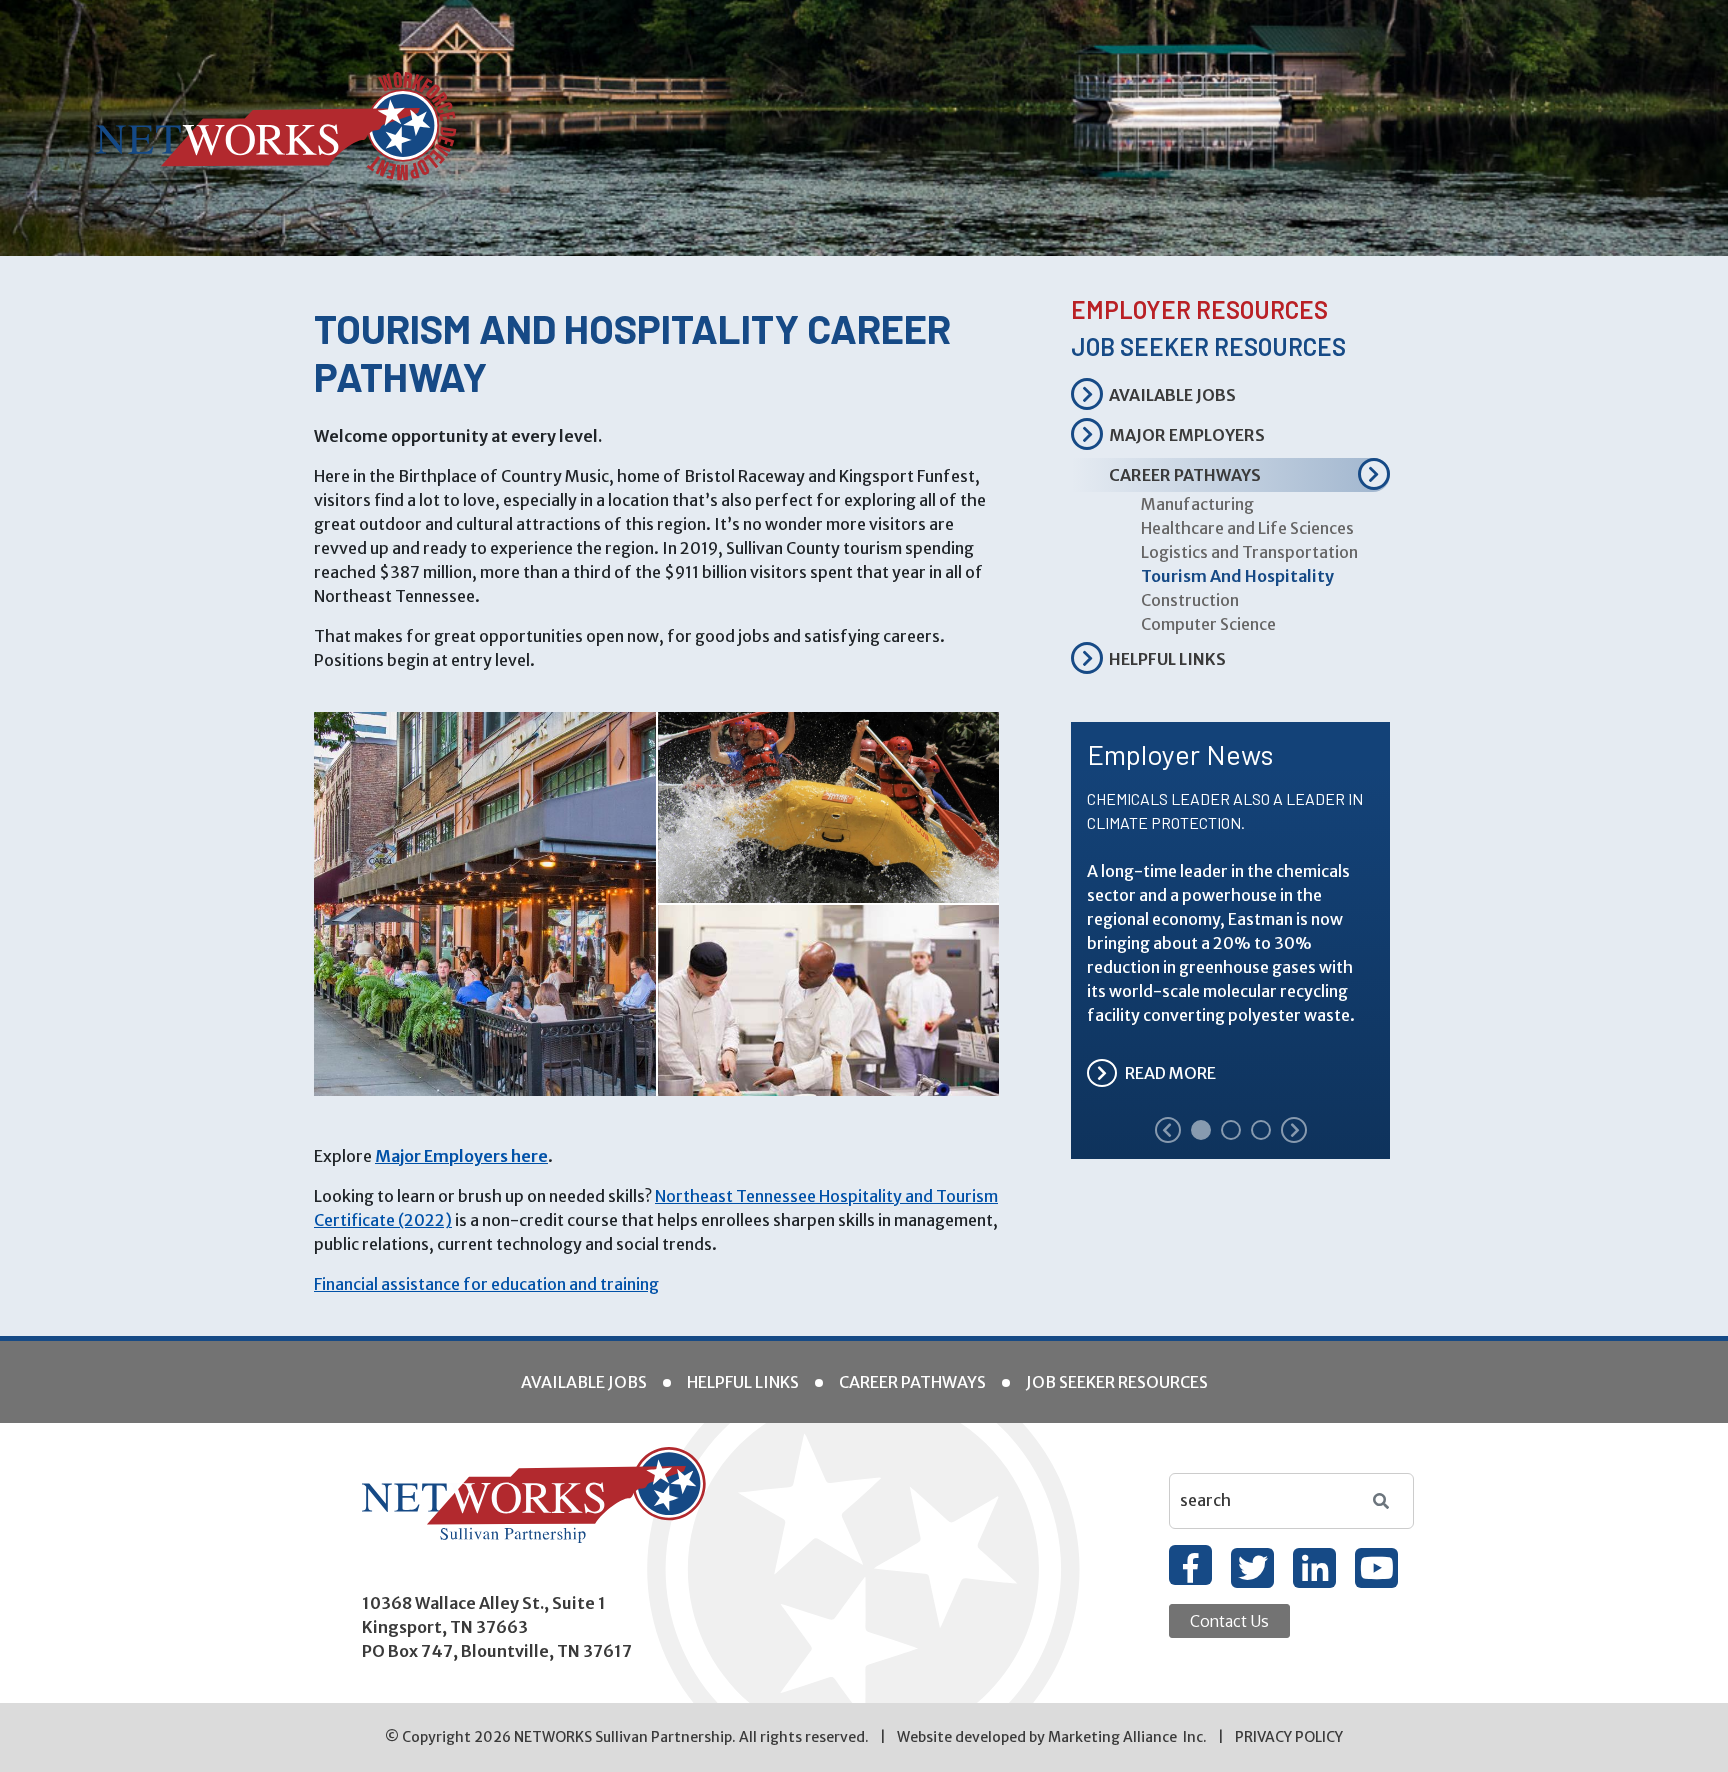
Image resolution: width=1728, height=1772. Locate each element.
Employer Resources (1199, 310)
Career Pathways (1185, 475)
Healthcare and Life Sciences (1247, 528)
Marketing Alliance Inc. (1127, 1737)
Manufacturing (1197, 504)
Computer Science (1208, 624)
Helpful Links (1167, 659)
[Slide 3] (1261, 1130)
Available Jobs (1172, 395)
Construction (1190, 600)
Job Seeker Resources (1208, 347)
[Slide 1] (1201, 1130)
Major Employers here (461, 1156)
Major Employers (1187, 435)
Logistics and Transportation (1249, 552)
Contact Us (1229, 1621)
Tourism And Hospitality (1237, 576)
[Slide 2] (1231, 1130)
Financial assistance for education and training (486, 1284)
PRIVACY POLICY (1289, 1737)
